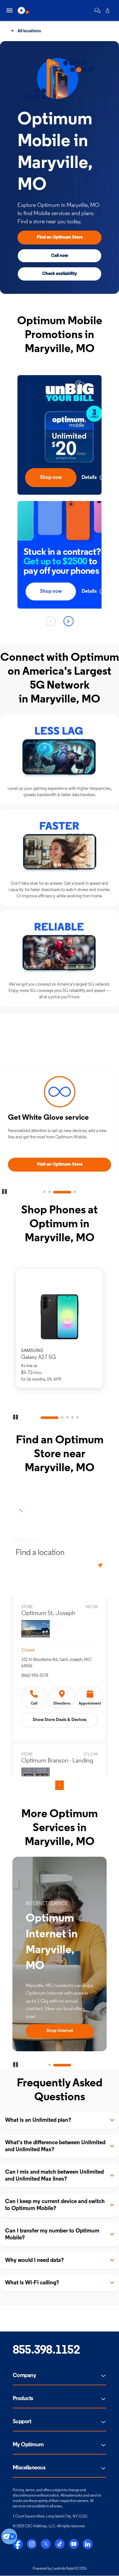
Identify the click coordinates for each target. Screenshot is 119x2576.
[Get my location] (101, 1566)
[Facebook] (18, 2544)
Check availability (60, 274)
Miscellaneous (29, 2468)
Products (23, 2399)
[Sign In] (108, 10)
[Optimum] (23, 10)
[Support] (97, 10)
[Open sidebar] (10, 10)
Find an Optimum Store (60, 237)
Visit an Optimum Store (60, 1164)
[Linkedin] (88, 2544)
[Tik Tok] (60, 2544)
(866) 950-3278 (35, 1676)
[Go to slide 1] (44, 1192)
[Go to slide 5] (77, 1418)
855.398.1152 (46, 2351)
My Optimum (28, 2445)
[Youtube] (74, 2544)
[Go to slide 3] (62, 1192)
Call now (60, 256)
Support (22, 2422)
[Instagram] (32, 2544)
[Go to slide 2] (50, 1192)
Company (24, 2376)
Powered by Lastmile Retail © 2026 (60, 2569)
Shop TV (60, 2031)
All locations (29, 31)
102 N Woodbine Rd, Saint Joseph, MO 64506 (56, 1663)
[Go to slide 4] (75, 1192)
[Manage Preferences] (9, 2536)
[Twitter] (46, 2544)
